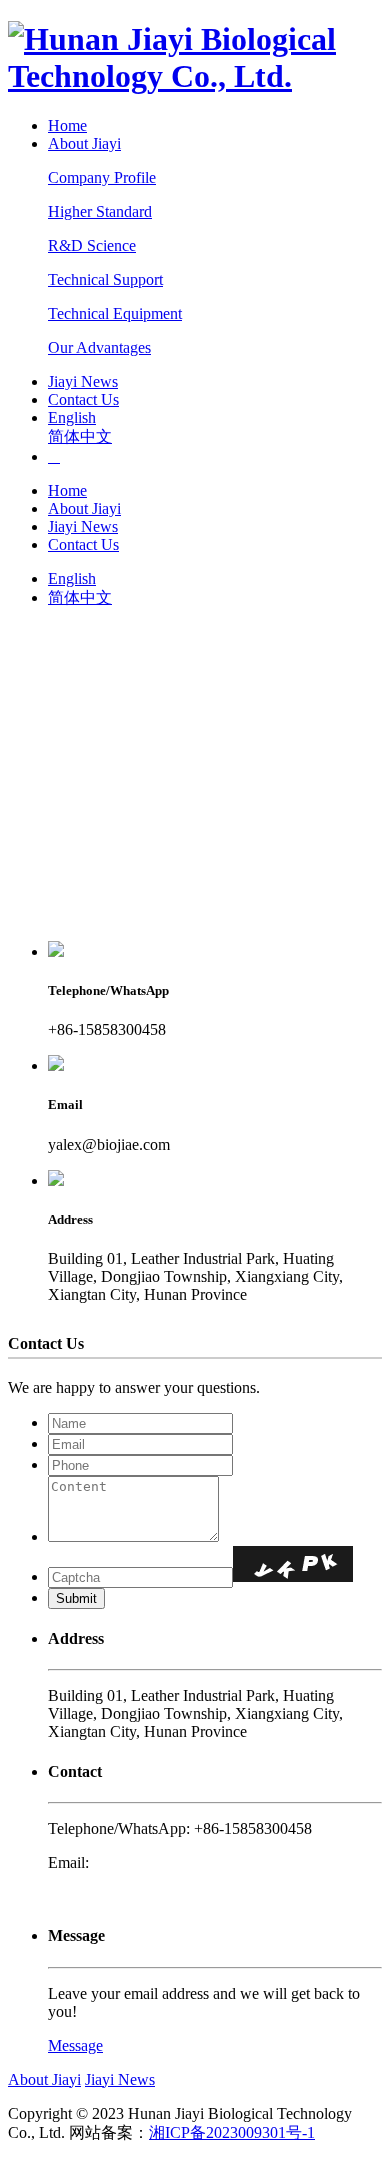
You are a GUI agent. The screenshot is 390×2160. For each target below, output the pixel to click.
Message (75, 2045)
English (72, 417)
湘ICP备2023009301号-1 (232, 2132)
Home (67, 125)
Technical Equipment (115, 313)
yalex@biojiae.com (154, 1862)
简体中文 (80, 436)
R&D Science (92, 245)
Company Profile (102, 177)
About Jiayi (84, 143)
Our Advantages (99, 347)
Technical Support (105, 279)
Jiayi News (83, 381)
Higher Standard (100, 211)
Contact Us (83, 399)
